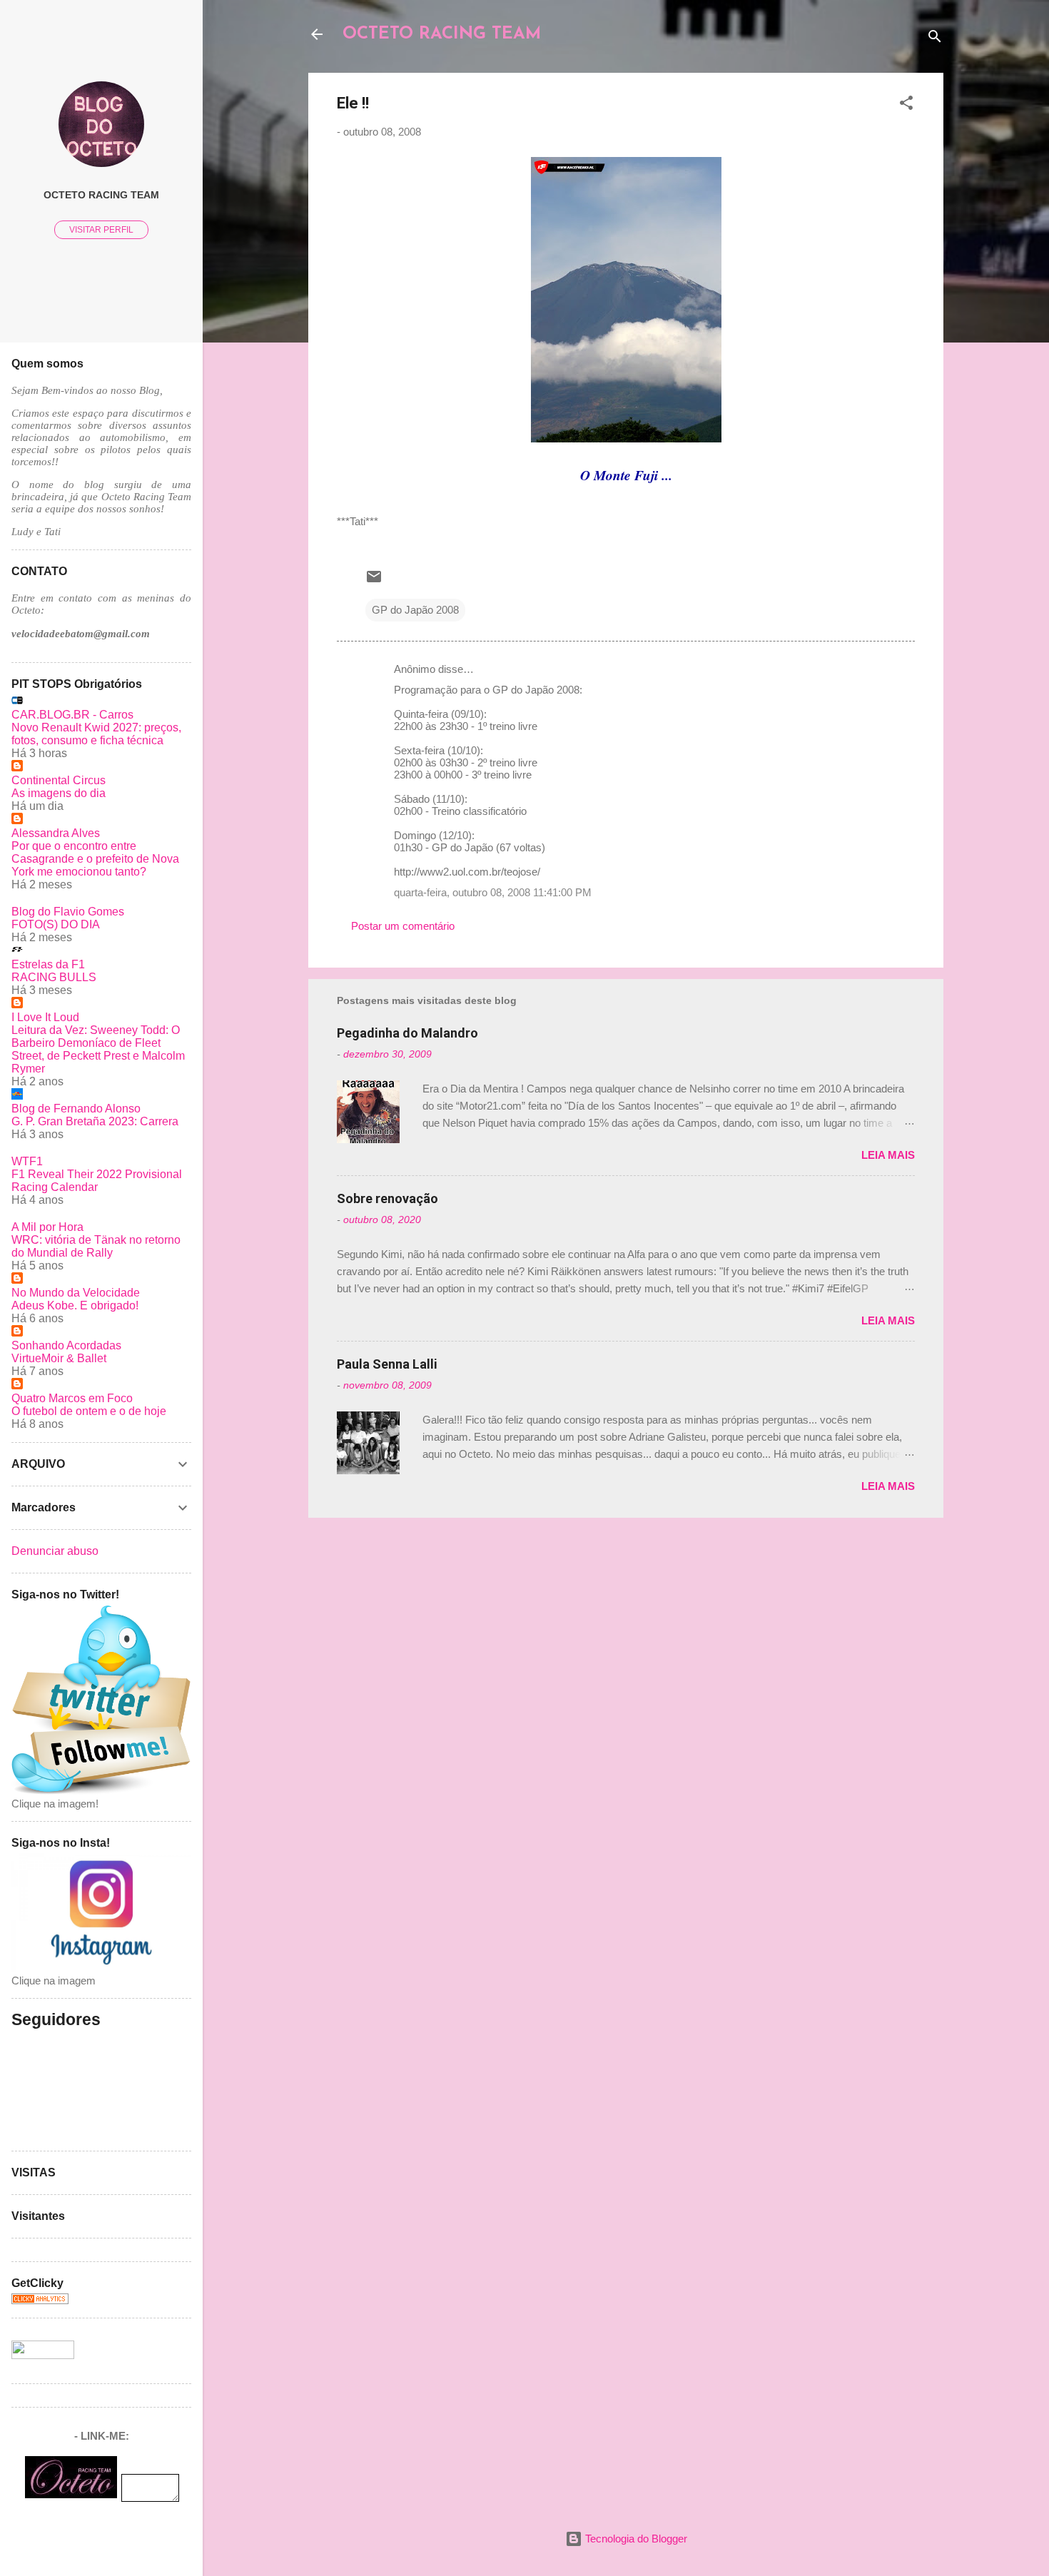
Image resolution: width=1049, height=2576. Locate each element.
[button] (906, 105)
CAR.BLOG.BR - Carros (72, 715)
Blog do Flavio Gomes (68, 912)
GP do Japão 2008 (415, 610)
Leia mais (888, 1155)
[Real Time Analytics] (40, 2300)
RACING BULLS (54, 977)
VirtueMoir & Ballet (59, 1358)
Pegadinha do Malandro (407, 1033)
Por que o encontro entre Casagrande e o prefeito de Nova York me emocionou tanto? (95, 859)
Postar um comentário (403, 926)
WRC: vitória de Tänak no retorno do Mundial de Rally (96, 1246)
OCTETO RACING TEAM (442, 34)
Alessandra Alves (56, 833)
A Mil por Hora (47, 1227)
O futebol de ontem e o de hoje (89, 1411)
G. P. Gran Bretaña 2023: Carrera (95, 1121)
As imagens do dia (59, 793)
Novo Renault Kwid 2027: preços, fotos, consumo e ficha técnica (96, 734)
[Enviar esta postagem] (374, 581)
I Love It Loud (45, 1017)
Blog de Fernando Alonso (76, 1109)
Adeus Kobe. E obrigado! (75, 1305)
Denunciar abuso (55, 1551)
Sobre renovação (387, 1198)
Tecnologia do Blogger (635, 2539)
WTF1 (27, 1161)
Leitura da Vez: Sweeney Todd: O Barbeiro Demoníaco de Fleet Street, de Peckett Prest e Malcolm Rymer (98, 1049)
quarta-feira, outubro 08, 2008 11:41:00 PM (493, 892)
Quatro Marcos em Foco (72, 1398)
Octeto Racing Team (101, 195)
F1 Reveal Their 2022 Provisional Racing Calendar (97, 1181)
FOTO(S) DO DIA (56, 924)
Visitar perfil (101, 230)
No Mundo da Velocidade (76, 1293)
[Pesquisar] (935, 39)
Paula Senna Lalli (387, 1364)
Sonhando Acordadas (66, 1345)
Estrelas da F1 (48, 964)
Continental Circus (59, 780)
